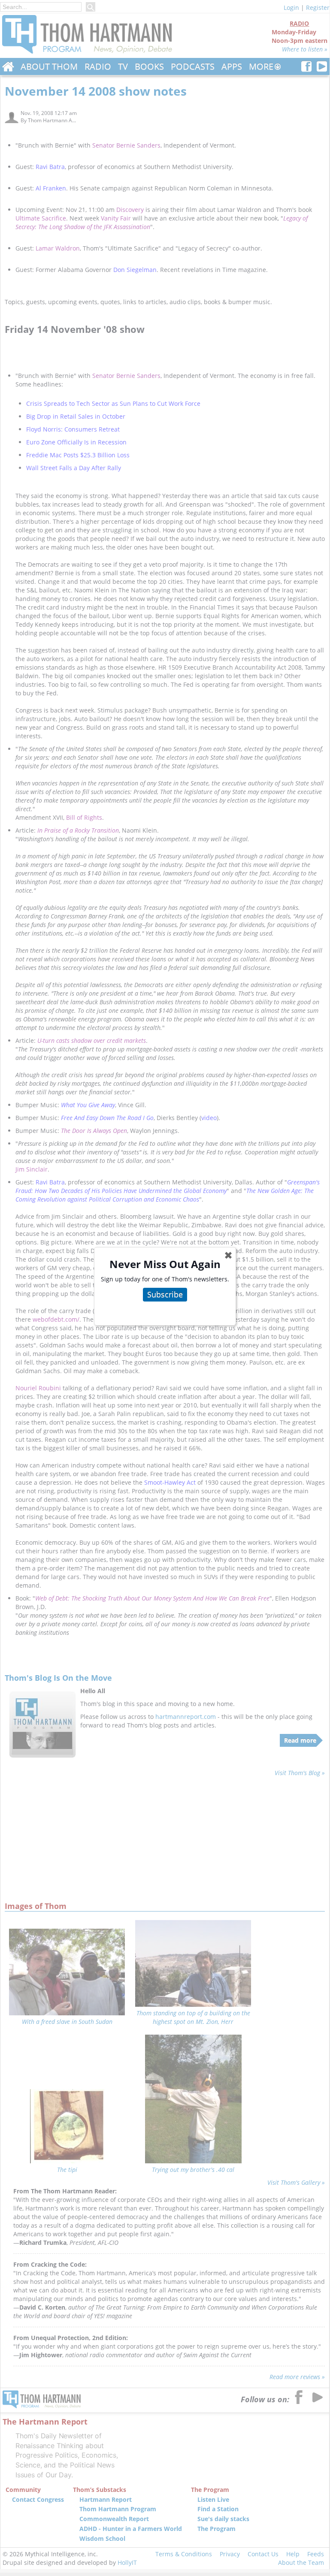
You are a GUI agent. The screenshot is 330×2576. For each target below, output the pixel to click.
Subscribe (165, 1294)
